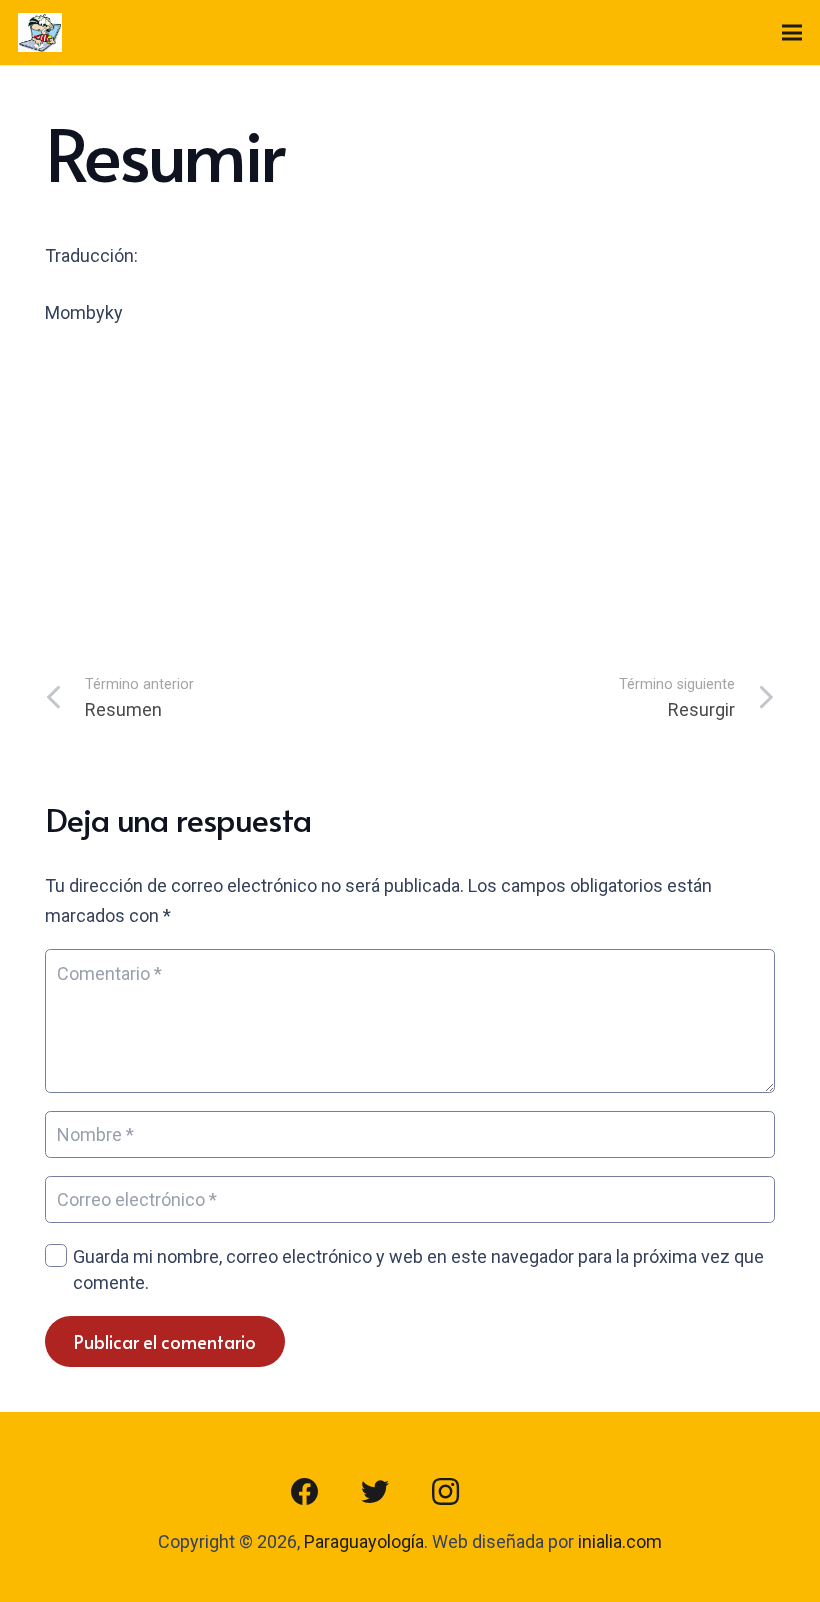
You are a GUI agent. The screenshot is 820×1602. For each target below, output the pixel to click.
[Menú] (792, 33)
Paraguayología (364, 1541)
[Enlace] (40, 33)
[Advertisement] (410, 495)
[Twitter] (375, 1492)
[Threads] (515, 1492)
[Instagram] (445, 1492)
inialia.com (620, 1541)
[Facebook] (305, 1492)
